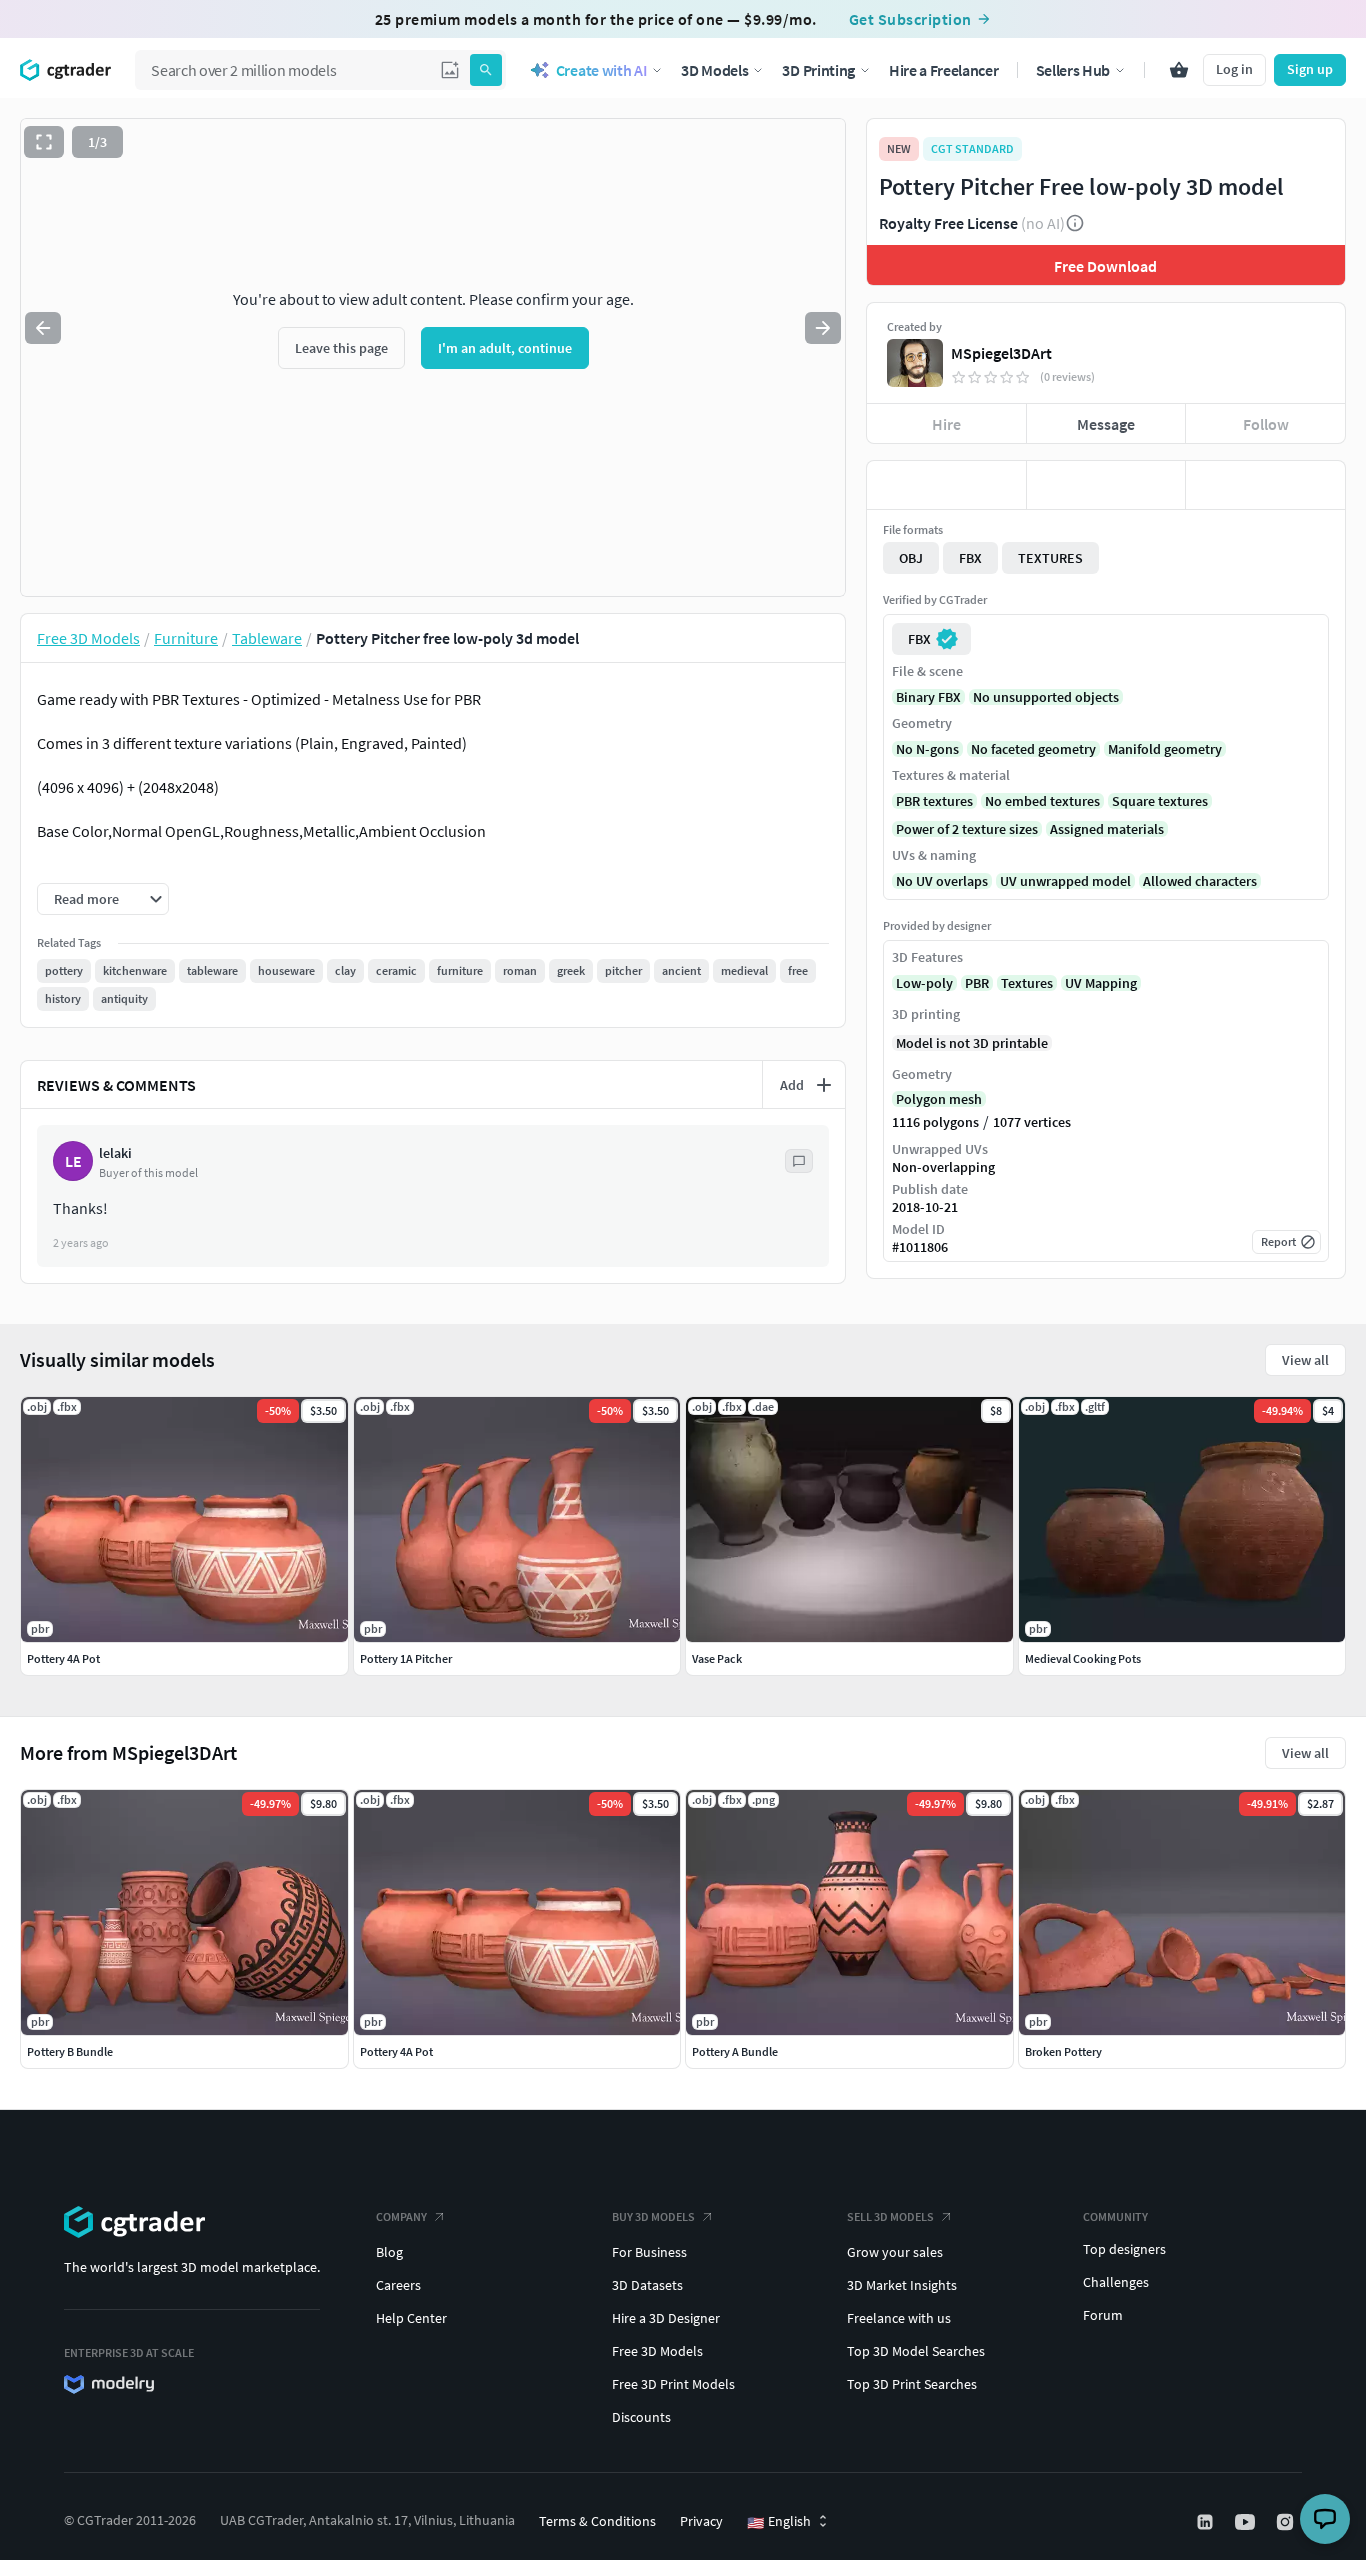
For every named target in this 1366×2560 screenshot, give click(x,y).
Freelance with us (899, 2318)
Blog (389, 2252)
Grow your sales (895, 2252)
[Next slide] (823, 328)
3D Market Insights (902, 2285)
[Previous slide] (43, 328)
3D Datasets (647, 2285)
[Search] (486, 70)
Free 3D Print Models (673, 2384)
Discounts (641, 2417)
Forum (1103, 2315)
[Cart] (1179, 70)
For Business (649, 2252)
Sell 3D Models (890, 2216)
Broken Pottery (1063, 2051)
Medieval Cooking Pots (1083, 1658)
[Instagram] (1287, 2522)
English (779, 2522)
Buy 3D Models (653, 2216)
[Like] (946, 485)
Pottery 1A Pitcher (406, 1658)
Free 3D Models (657, 2351)
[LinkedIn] (1207, 2522)
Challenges (1116, 2282)
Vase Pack (717, 1658)
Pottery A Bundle (735, 2051)
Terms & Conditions (597, 2521)
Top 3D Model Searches (916, 2351)
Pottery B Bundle (70, 2051)
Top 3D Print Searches (912, 2384)
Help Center (411, 2318)
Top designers (1124, 2249)
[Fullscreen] (44, 142)
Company (401, 2216)
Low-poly (924, 983)
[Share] (1265, 485)
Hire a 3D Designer (666, 2318)
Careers (398, 2285)
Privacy (701, 2521)
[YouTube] (1247, 2522)
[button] (450, 70)
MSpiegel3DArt (1001, 353)
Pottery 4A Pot (396, 2051)
